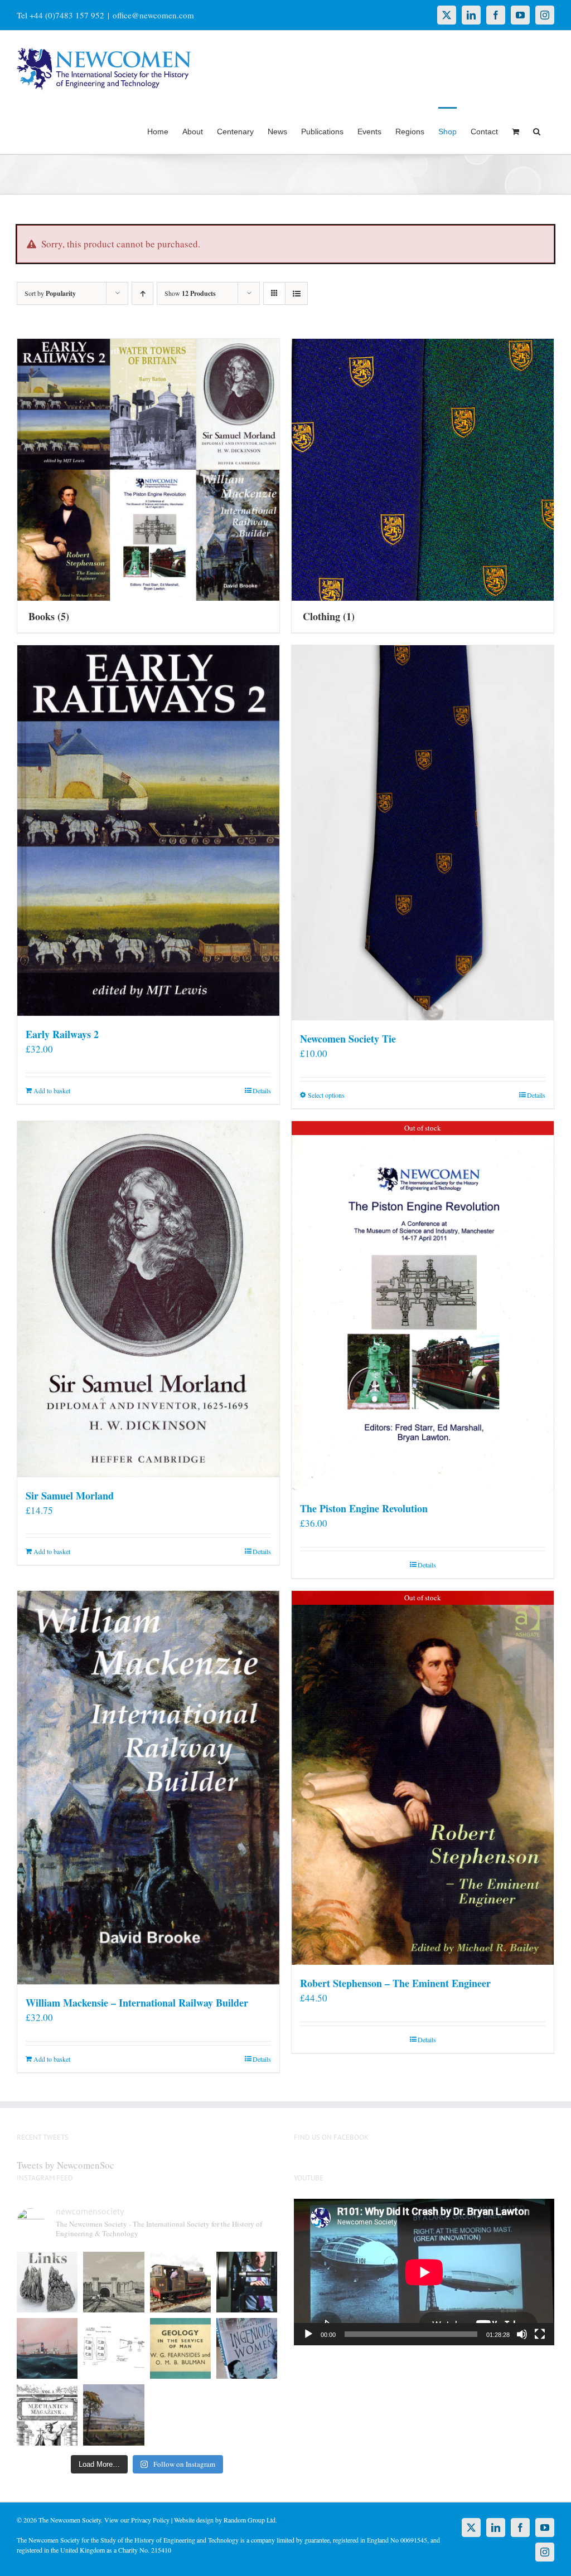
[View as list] (296, 293)
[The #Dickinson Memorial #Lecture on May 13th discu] (113, 2282)
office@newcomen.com (153, 15)
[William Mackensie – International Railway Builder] (148, 1788)
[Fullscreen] (540, 2334)
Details (262, 1090)
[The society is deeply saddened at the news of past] (247, 2282)
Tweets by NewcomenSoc (66, 2165)
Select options (326, 1095)
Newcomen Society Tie (348, 1039)
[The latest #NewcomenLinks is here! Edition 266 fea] (47, 2282)
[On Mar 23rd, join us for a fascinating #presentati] (180, 2348)
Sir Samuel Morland (70, 1496)
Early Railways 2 (62, 1034)
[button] (537, 130)
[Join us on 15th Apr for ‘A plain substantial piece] (47, 2348)
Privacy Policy (150, 2520)
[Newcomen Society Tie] (423, 833)
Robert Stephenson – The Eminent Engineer (395, 1983)
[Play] (308, 2334)
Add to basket (52, 1090)
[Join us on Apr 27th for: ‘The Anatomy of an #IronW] (180, 2282)
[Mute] (522, 2334)
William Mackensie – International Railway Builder (137, 2003)
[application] (424, 2272)
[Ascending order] (142, 293)
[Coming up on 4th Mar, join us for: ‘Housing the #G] (113, 2415)
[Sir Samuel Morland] (148, 1299)
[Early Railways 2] (148, 831)
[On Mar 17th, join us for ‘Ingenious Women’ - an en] (247, 2348)
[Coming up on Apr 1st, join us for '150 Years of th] (113, 2348)
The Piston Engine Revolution (364, 1508)
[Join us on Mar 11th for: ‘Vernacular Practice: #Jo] (47, 2415)
